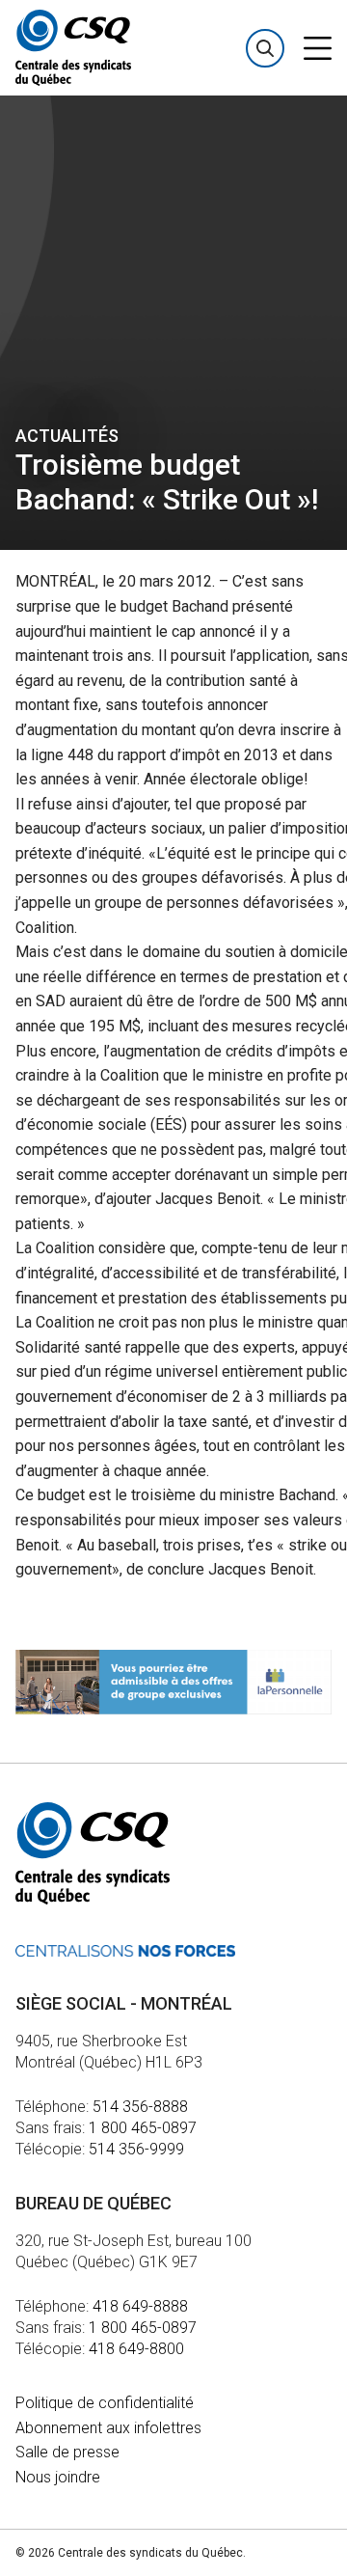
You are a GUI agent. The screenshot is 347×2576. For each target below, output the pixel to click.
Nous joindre (58, 2477)
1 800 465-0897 (143, 2128)
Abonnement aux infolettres (108, 2428)
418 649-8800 (136, 2349)
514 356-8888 (140, 2107)
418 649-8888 (140, 2306)
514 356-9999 (136, 2149)
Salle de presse (67, 2452)
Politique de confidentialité (105, 2403)
